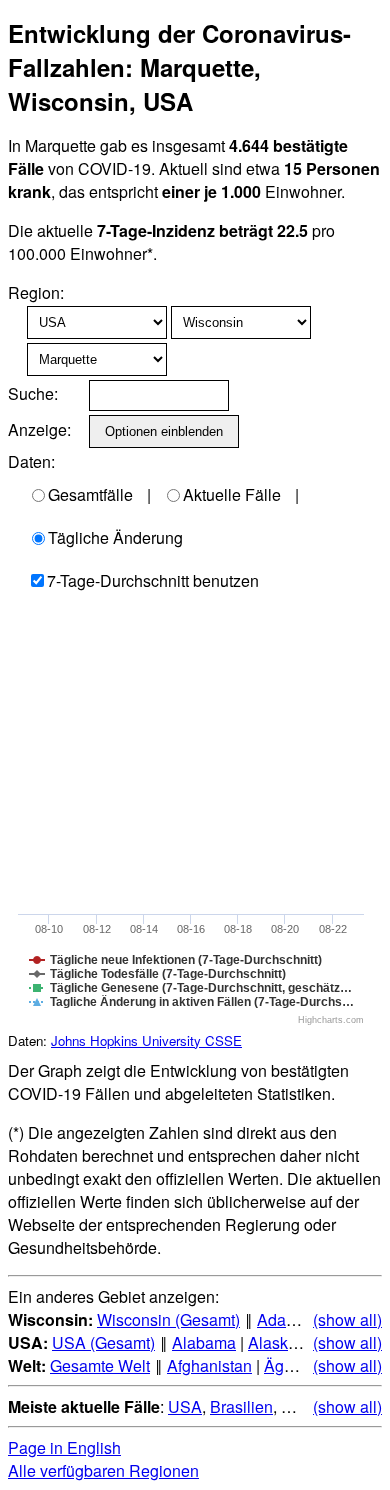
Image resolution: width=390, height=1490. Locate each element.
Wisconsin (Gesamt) (168, 1319)
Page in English (64, 1447)
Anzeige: (37, 429)
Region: (36, 292)
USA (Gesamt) (103, 1342)
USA (185, 1406)
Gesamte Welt (100, 1365)
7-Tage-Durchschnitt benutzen (153, 580)
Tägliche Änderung (115, 537)
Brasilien (241, 1406)
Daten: (31, 461)
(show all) (347, 1319)
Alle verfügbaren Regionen (103, 1470)
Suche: (33, 393)
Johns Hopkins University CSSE (146, 1040)
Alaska (272, 1342)
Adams (282, 1319)
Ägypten (293, 1365)
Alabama (204, 1342)
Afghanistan (209, 1365)
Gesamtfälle (90, 494)
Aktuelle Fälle (232, 494)
